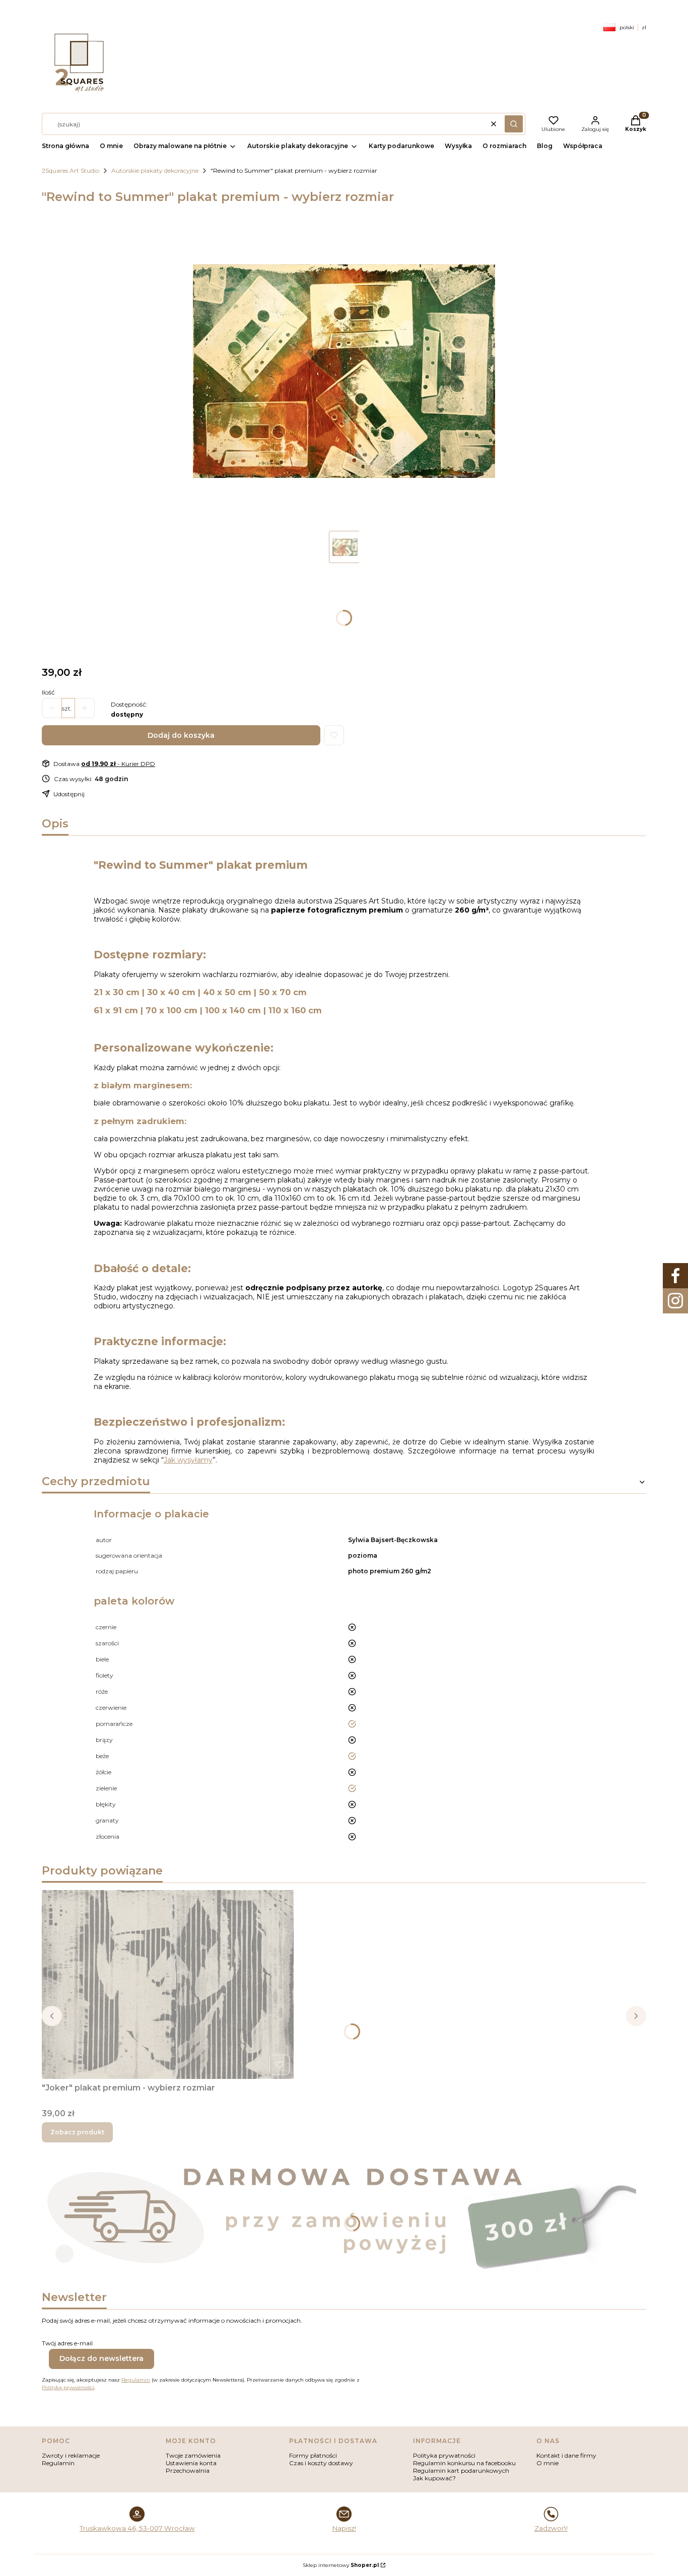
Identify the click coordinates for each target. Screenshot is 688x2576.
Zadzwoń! (551, 2528)
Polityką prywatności (68, 2387)
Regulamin (136, 2380)
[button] (514, 124)
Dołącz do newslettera (101, 2358)
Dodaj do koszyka (181, 735)
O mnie (547, 2463)
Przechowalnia (188, 2470)
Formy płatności (313, 2455)
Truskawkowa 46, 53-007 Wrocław (137, 2528)
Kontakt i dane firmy (566, 2455)
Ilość (48, 692)
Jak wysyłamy (188, 1460)
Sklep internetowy (341, 2565)
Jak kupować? (434, 2478)
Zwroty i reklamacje (71, 2455)
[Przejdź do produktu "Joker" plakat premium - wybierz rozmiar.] (168, 1985)
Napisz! (344, 2528)
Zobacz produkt (77, 2132)
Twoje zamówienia (193, 2455)
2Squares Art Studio (71, 170)
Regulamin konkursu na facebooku (464, 2463)
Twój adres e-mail (67, 2343)
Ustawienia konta (191, 2463)
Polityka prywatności (444, 2455)
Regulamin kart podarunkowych (461, 2470)
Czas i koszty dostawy (321, 2463)
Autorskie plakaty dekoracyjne (155, 170)
